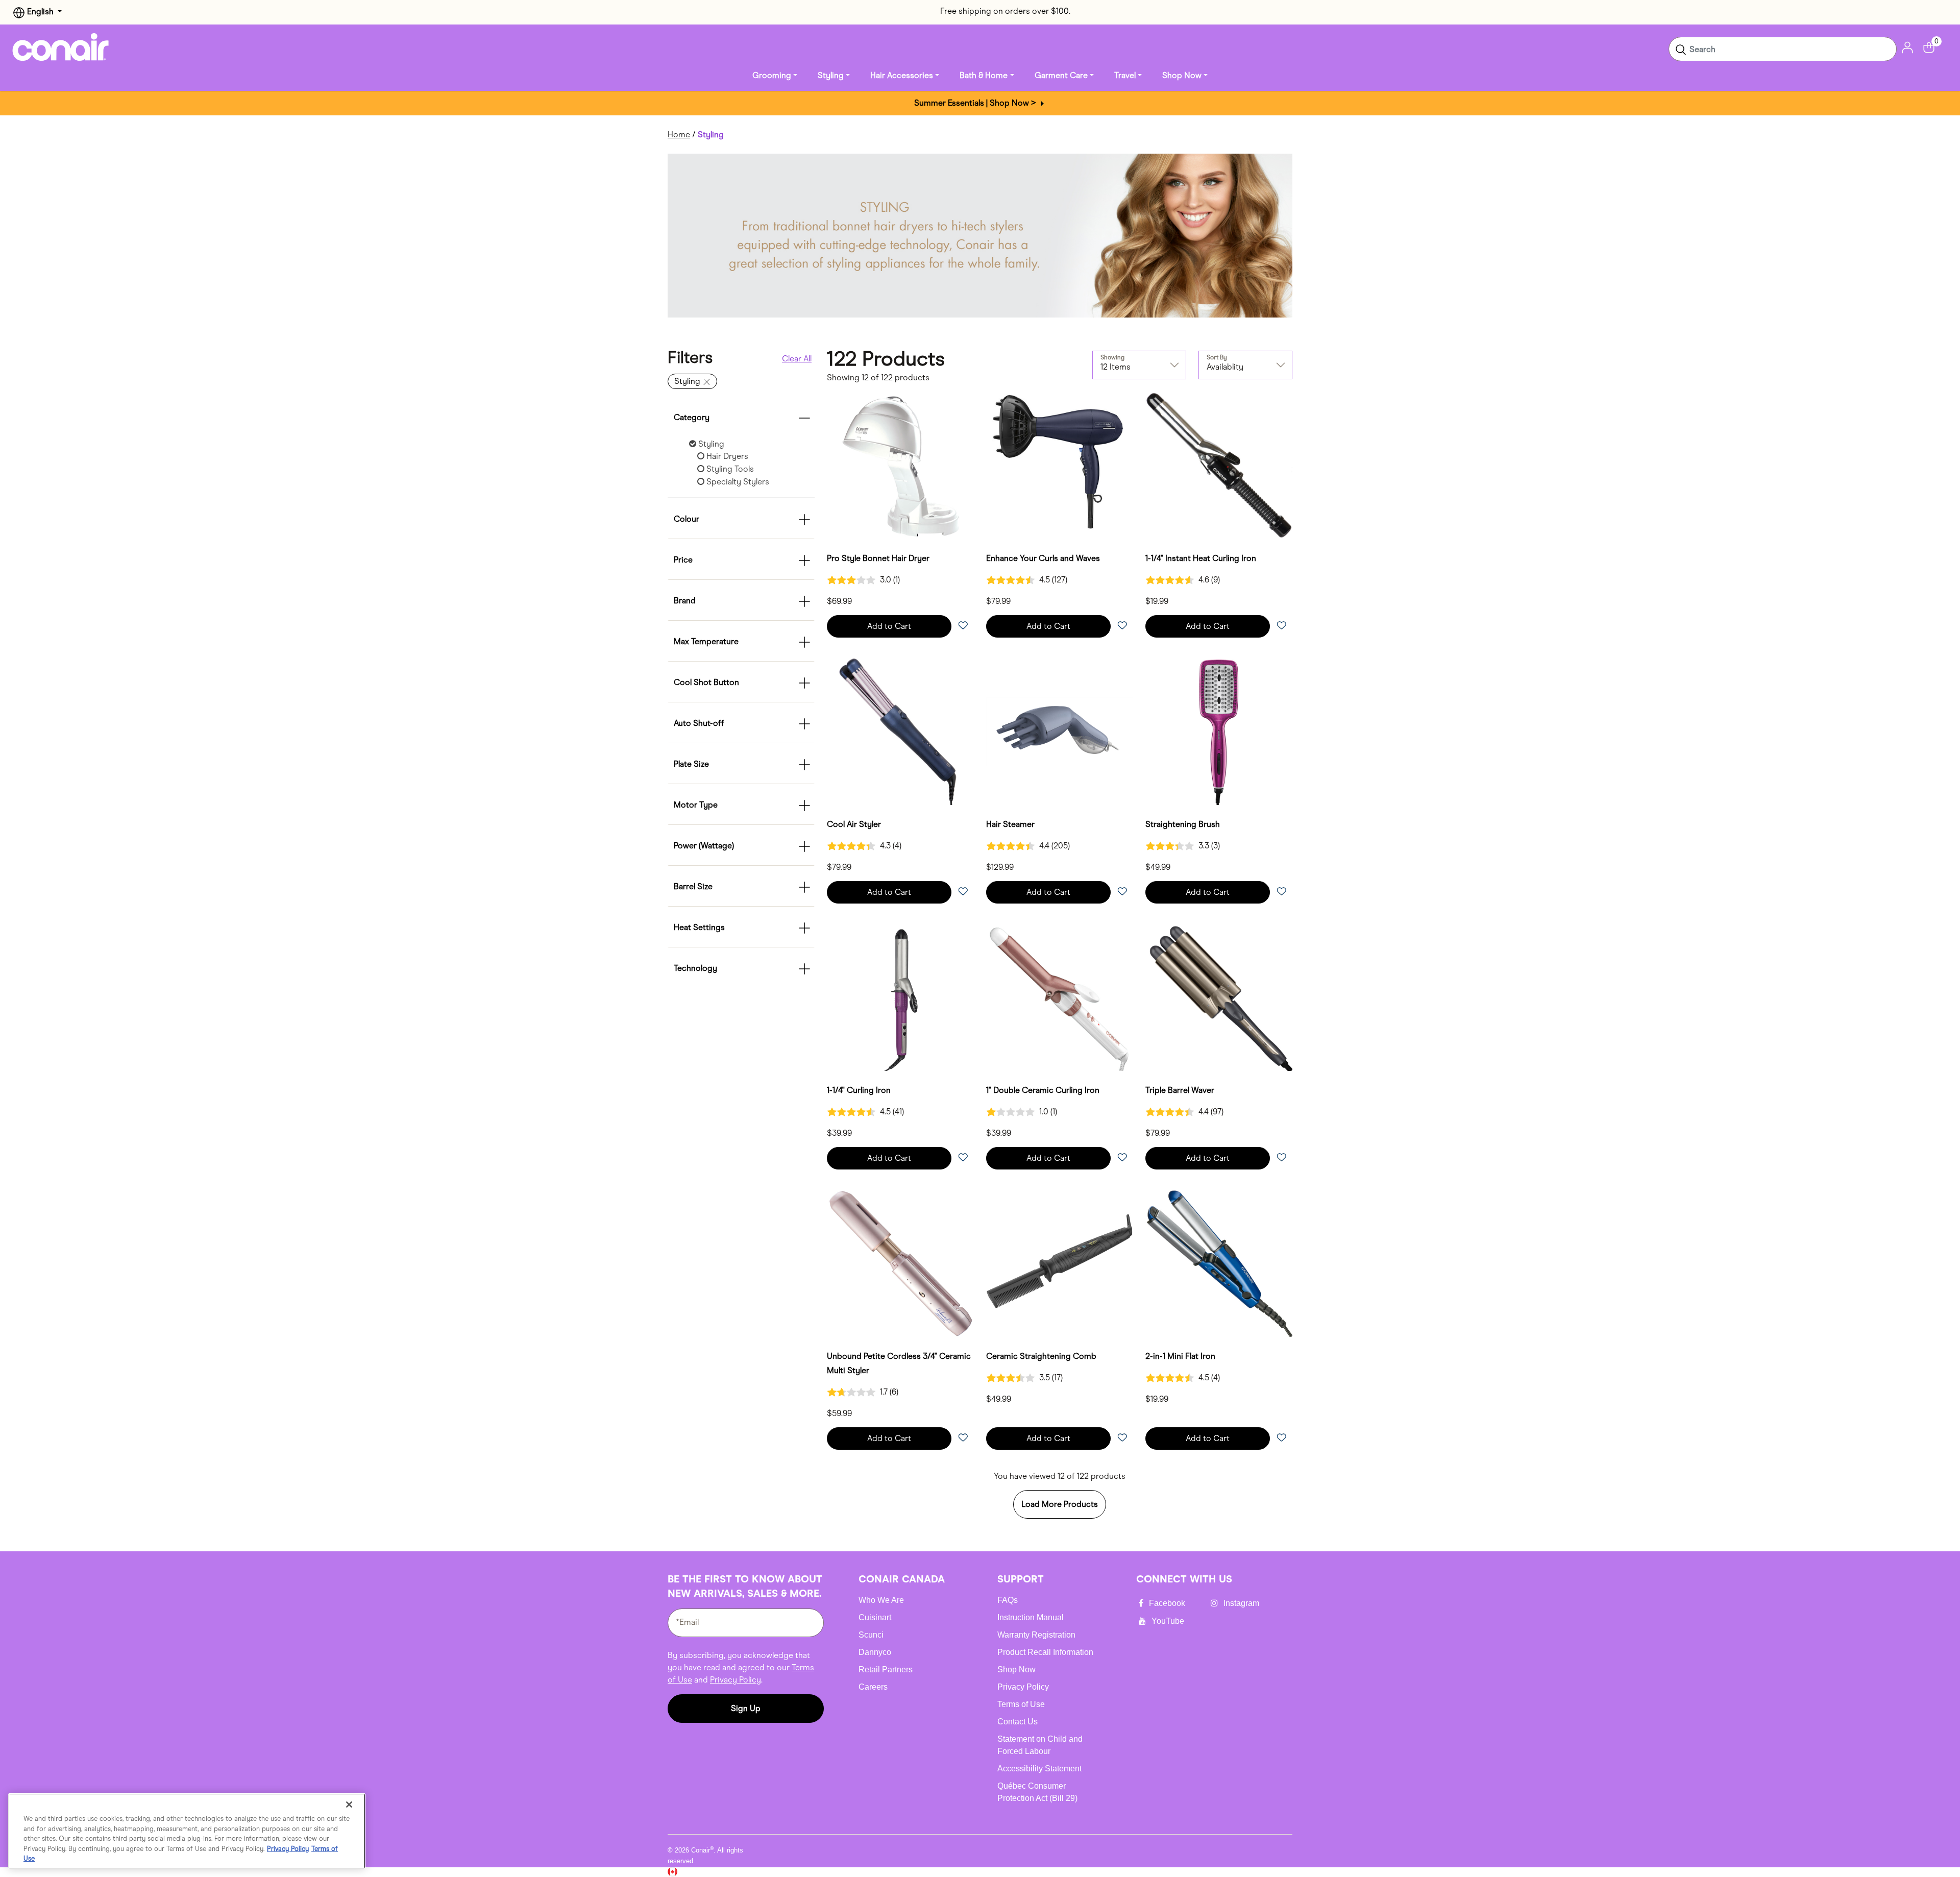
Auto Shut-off (699, 723)
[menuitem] (775, 76)
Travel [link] (1125, 75)
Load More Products (1060, 1504)
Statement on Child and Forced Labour (1040, 1745)
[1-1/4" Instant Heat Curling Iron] (1219, 466)
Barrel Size (693, 886)
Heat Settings (699, 927)
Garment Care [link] (1061, 75)
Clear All (797, 359)
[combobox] (1783, 49)
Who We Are (881, 1600)
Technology (695, 968)
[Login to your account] (1907, 47)
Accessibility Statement (1039, 1769)
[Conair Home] (61, 47)
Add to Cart (889, 626)
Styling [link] (831, 75)
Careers (873, 1687)
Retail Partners (886, 1669)
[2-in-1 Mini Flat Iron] (1219, 1263)
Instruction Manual (1031, 1617)
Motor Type (696, 805)
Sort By (1217, 357)
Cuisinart (875, 1617)
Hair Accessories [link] (902, 75)
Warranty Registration (1036, 1635)
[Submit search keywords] (1681, 49)
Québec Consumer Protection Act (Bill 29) (1037, 1792)
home (679, 135)
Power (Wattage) (704, 846)
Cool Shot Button (706, 682)
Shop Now (1016, 1669)
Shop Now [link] (1182, 75)
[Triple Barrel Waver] (1219, 997)
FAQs (1008, 1600)
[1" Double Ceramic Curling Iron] (1060, 997)
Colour (687, 519)
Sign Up (746, 1708)
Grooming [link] (772, 75)
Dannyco (875, 1652)
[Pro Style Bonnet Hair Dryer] (900, 466)
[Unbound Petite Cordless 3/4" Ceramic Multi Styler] (900, 1263)
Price (683, 560)
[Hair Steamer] (1060, 732)
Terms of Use (1021, 1704)
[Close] (349, 1805)
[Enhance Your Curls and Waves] (1060, 466)
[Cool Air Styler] (900, 732)
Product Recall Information (1045, 1652)
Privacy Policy (736, 1680)
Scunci (871, 1635)
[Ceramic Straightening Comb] (1060, 1263)
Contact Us (1018, 1722)
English (40, 11)
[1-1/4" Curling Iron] (900, 997)
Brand (685, 601)
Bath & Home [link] (984, 75)
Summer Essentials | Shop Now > (976, 103)
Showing (1112, 357)
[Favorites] (963, 626)
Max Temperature (706, 641)
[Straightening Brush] (1219, 732)
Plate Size (691, 764)
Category (692, 417)
